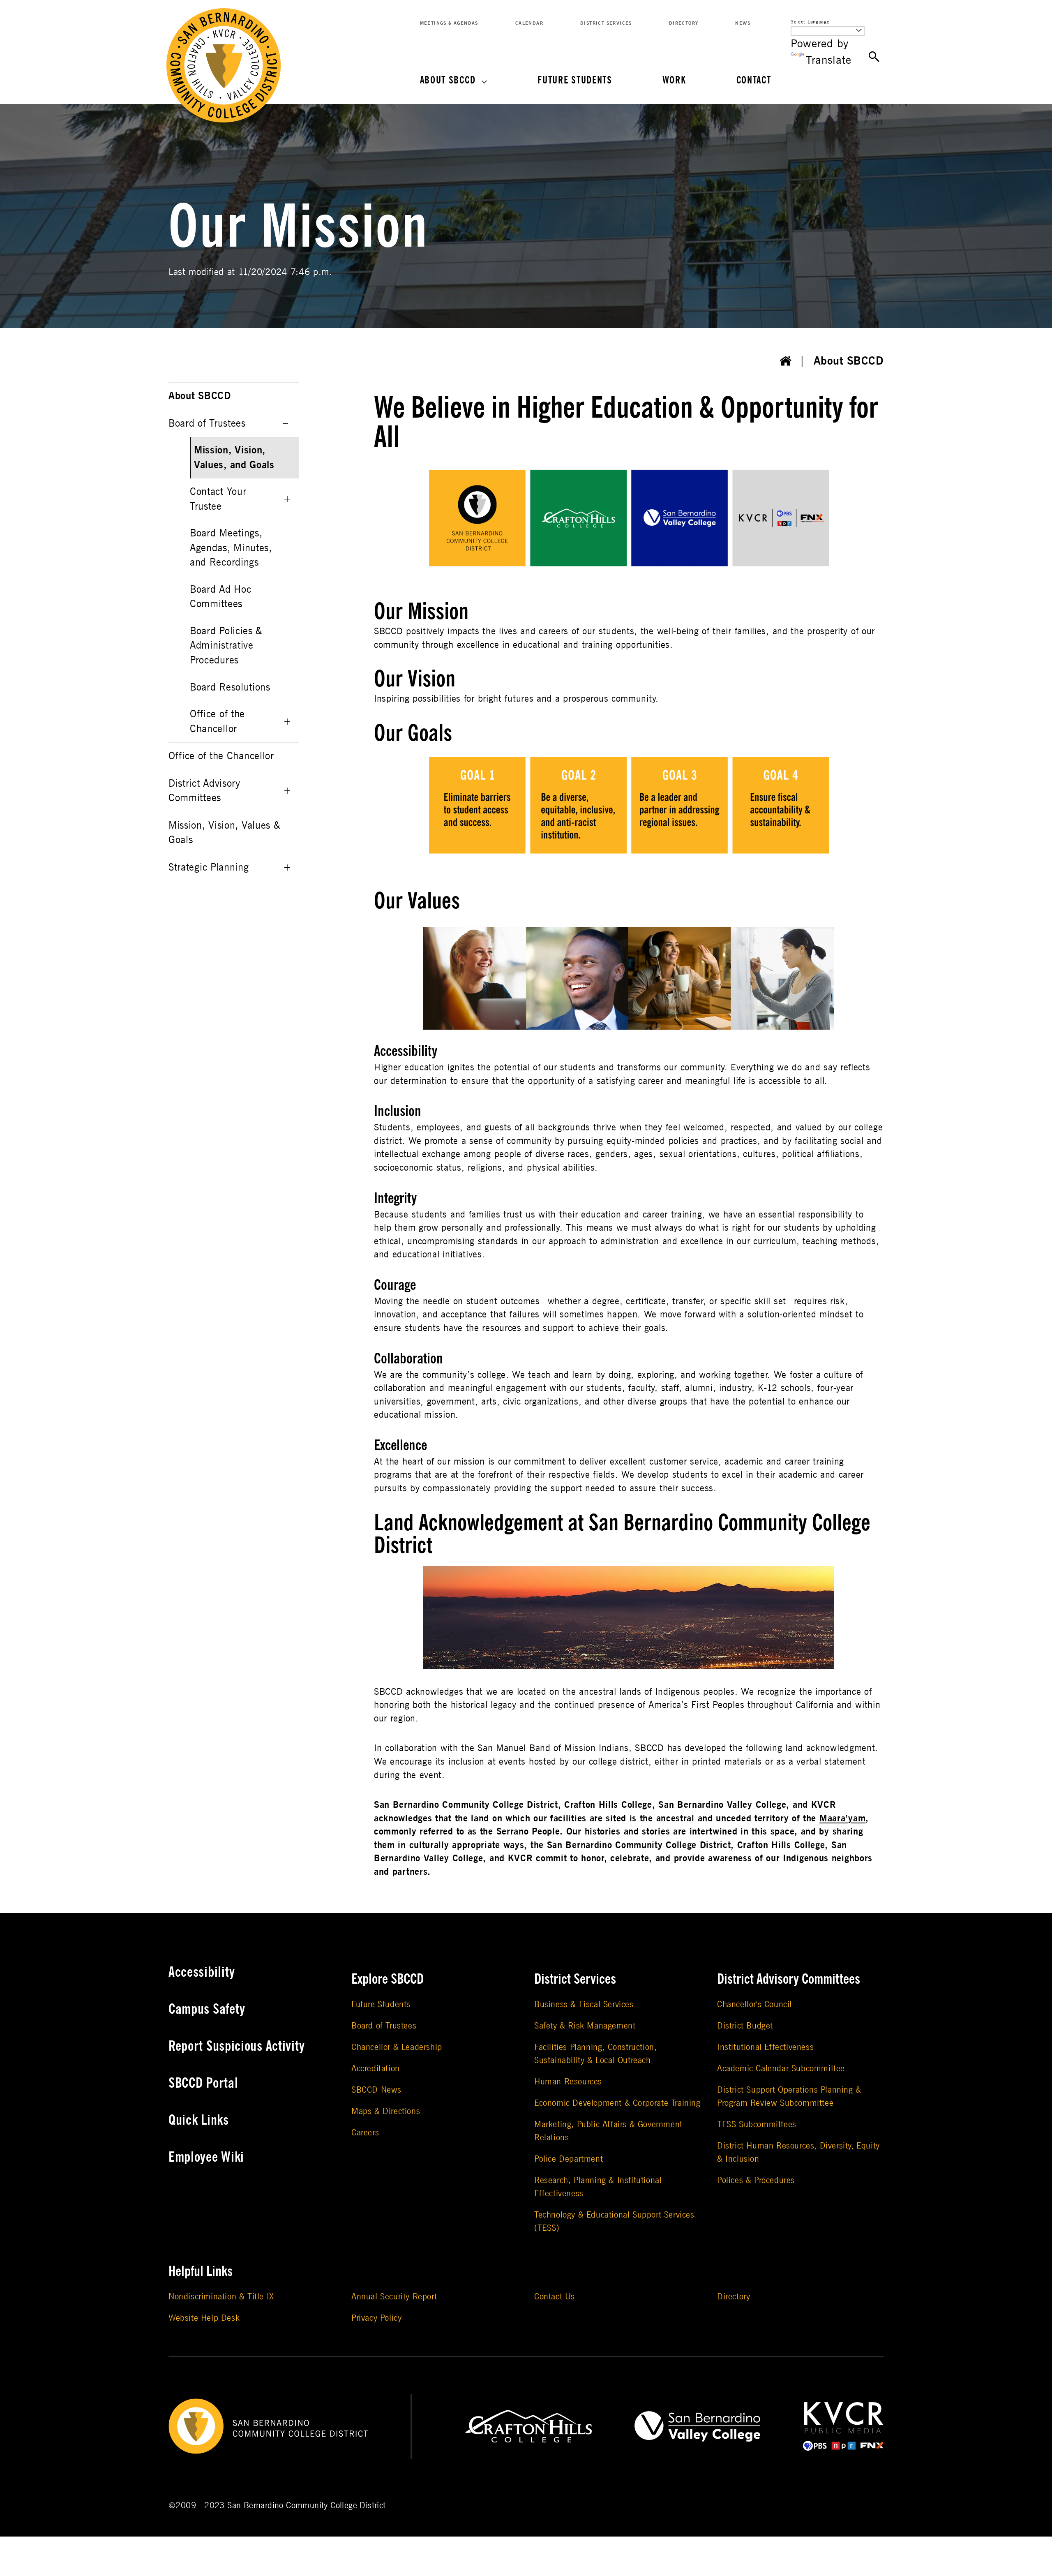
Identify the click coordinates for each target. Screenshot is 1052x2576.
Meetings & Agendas (449, 23)
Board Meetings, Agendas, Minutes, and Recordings (231, 548)
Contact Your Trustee (218, 499)
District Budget (745, 2026)
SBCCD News (376, 2090)
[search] (874, 57)
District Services (606, 23)
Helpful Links (201, 2271)
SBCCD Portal (203, 2083)
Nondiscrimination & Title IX (221, 2297)
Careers (365, 2133)
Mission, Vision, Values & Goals (224, 833)
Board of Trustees (207, 424)
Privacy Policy (376, 2318)
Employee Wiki (206, 2157)
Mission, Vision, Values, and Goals (234, 458)
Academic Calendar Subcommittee (781, 2069)
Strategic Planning (209, 868)
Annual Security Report (394, 2297)
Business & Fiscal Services (584, 2004)
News (743, 23)
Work (674, 80)
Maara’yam (842, 1818)
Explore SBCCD (388, 1979)
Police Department (569, 2159)
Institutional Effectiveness (765, 2047)
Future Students (575, 80)
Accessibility (202, 1972)
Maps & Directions (386, 2111)
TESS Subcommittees (757, 2124)
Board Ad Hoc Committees (220, 597)
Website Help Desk (204, 2318)
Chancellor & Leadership (397, 2047)
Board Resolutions (230, 687)
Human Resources (568, 2082)
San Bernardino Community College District (306, 2506)
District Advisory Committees (204, 791)
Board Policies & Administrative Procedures (226, 646)
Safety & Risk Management (585, 2026)
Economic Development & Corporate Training (617, 2103)
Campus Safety (207, 2009)
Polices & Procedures (756, 2180)
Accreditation (376, 2069)
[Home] (786, 361)
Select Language (810, 22)
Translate (828, 60)
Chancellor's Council (754, 2004)
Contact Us (555, 2297)
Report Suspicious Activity (237, 2046)
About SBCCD (448, 80)
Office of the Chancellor (217, 722)
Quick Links (199, 2120)
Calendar (529, 23)
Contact (754, 80)
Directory (684, 23)
